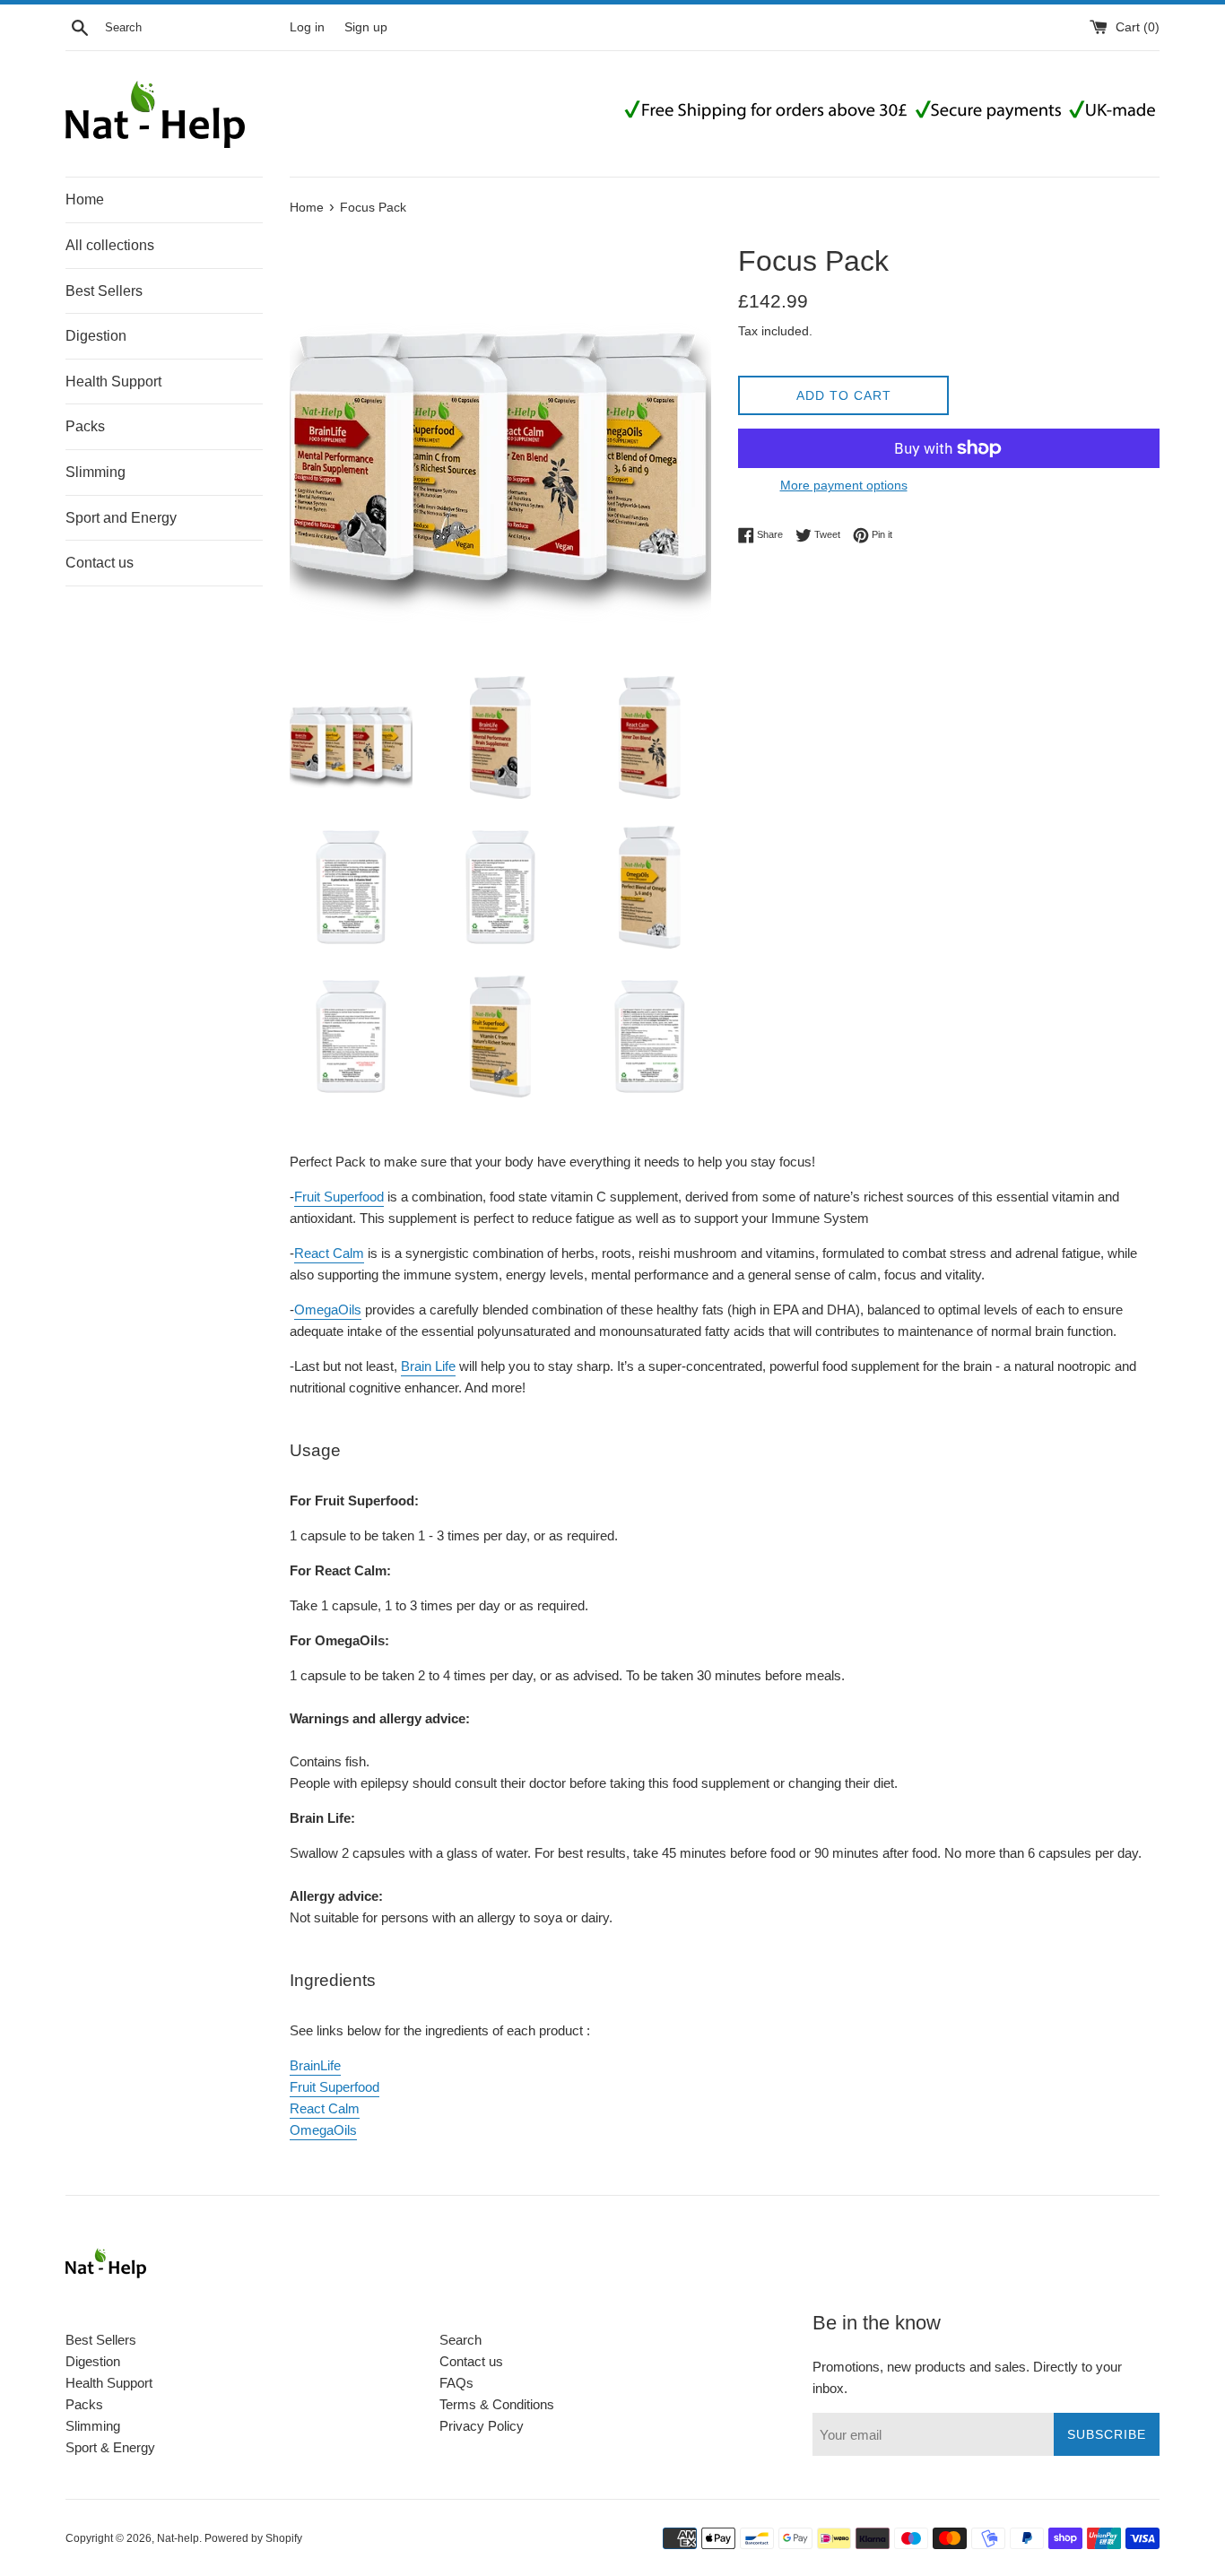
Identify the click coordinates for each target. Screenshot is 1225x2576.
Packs (85, 426)
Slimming (96, 472)
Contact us (100, 563)
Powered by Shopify (253, 2538)
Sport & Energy (110, 2447)
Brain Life (428, 1366)
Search (460, 2340)
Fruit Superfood (339, 1197)
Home (85, 199)
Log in (307, 27)
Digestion (96, 336)
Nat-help (178, 2538)
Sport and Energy (121, 518)
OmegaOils (328, 1310)
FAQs (456, 2383)
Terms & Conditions (497, 2404)
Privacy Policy (482, 2426)
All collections (110, 245)
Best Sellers (104, 291)
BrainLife (315, 2065)
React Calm (329, 1253)
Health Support (113, 382)
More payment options (844, 485)
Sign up (366, 27)
